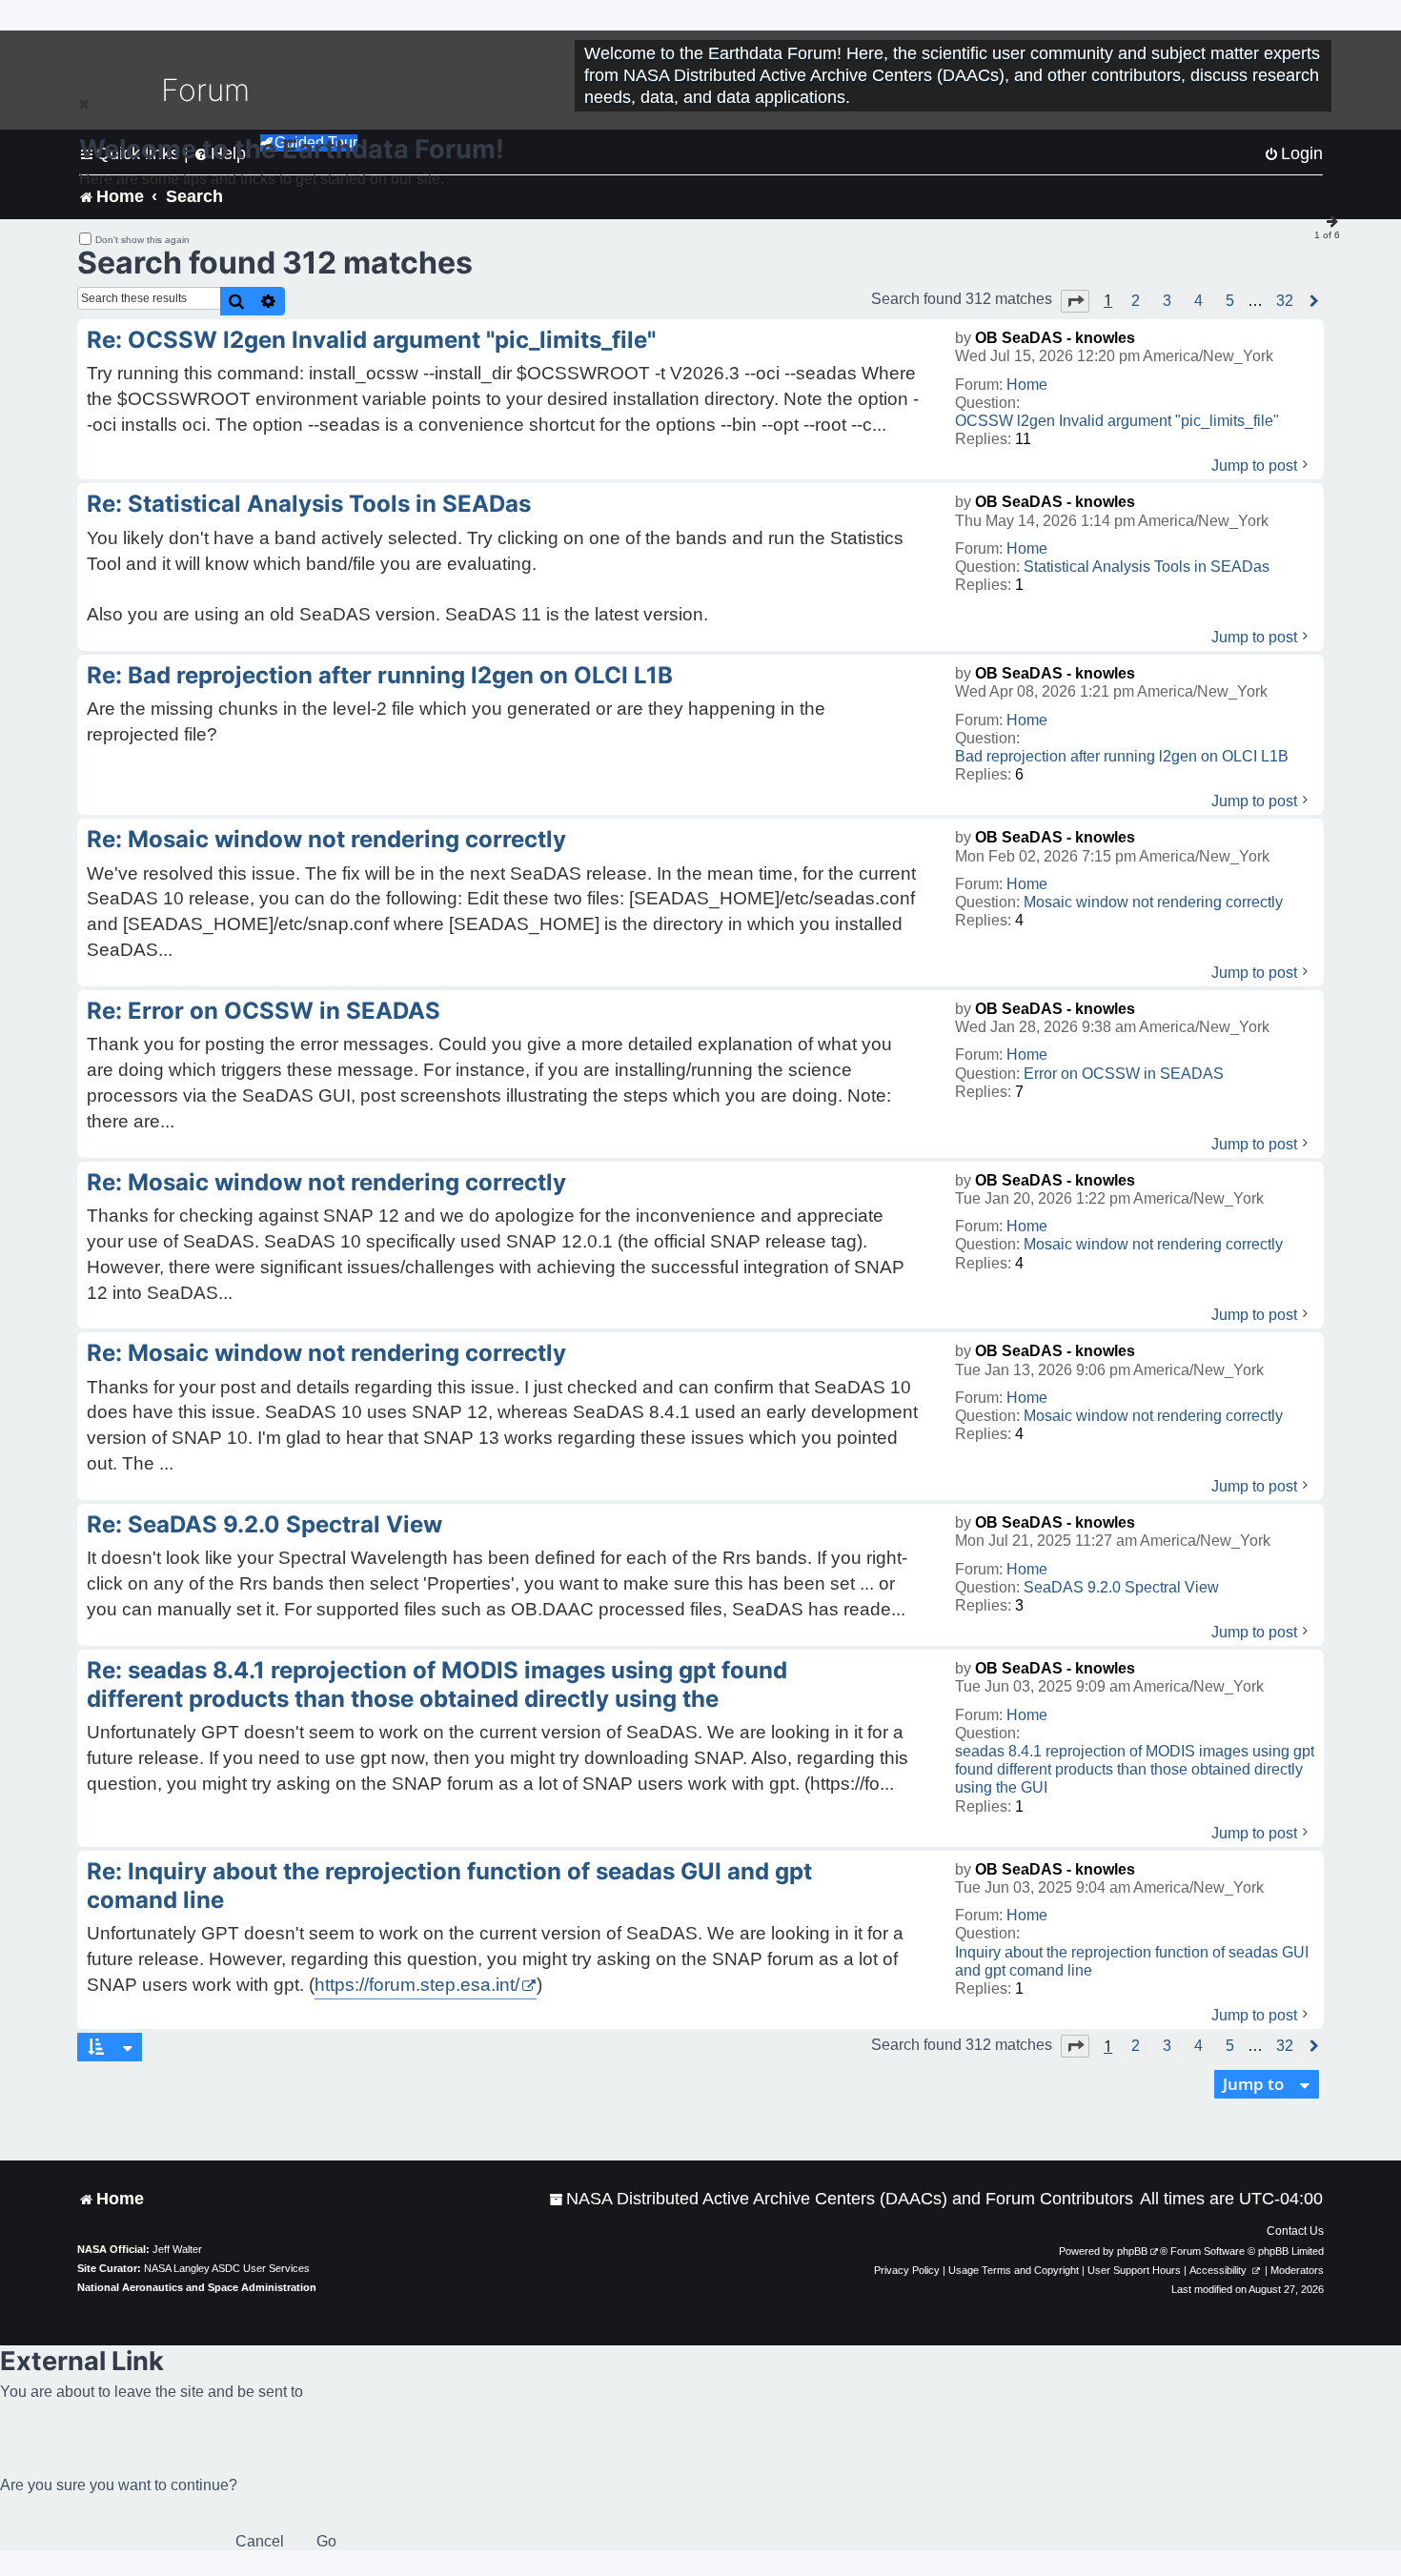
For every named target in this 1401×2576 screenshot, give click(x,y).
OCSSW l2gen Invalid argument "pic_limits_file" (1117, 421)
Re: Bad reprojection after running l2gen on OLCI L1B (380, 675)
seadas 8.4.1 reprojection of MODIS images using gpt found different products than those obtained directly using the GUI (1135, 1769)
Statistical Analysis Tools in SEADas (1147, 567)
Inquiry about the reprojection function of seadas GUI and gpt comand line (1132, 1961)
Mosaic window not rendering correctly (1153, 902)
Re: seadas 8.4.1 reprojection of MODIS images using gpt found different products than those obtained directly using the (437, 1684)
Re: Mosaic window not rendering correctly (326, 839)
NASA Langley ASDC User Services (227, 2268)
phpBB (1132, 2251)
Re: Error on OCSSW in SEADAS (264, 1011)
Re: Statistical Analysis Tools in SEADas (309, 504)
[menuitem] (841, 2199)
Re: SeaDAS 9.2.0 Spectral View (264, 1524)
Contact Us (1295, 2231)
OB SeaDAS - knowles (1055, 338)
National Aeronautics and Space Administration (197, 2287)
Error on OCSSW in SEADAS (1124, 1074)
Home (1027, 385)
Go (326, 2541)
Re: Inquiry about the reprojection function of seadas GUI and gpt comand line (449, 1886)
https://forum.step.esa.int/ (417, 1985)
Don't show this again (142, 240)
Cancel (260, 2541)
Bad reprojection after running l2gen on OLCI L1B (1122, 756)
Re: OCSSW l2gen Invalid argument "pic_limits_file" (371, 340)
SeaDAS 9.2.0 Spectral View (1121, 1587)
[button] (1075, 301)
